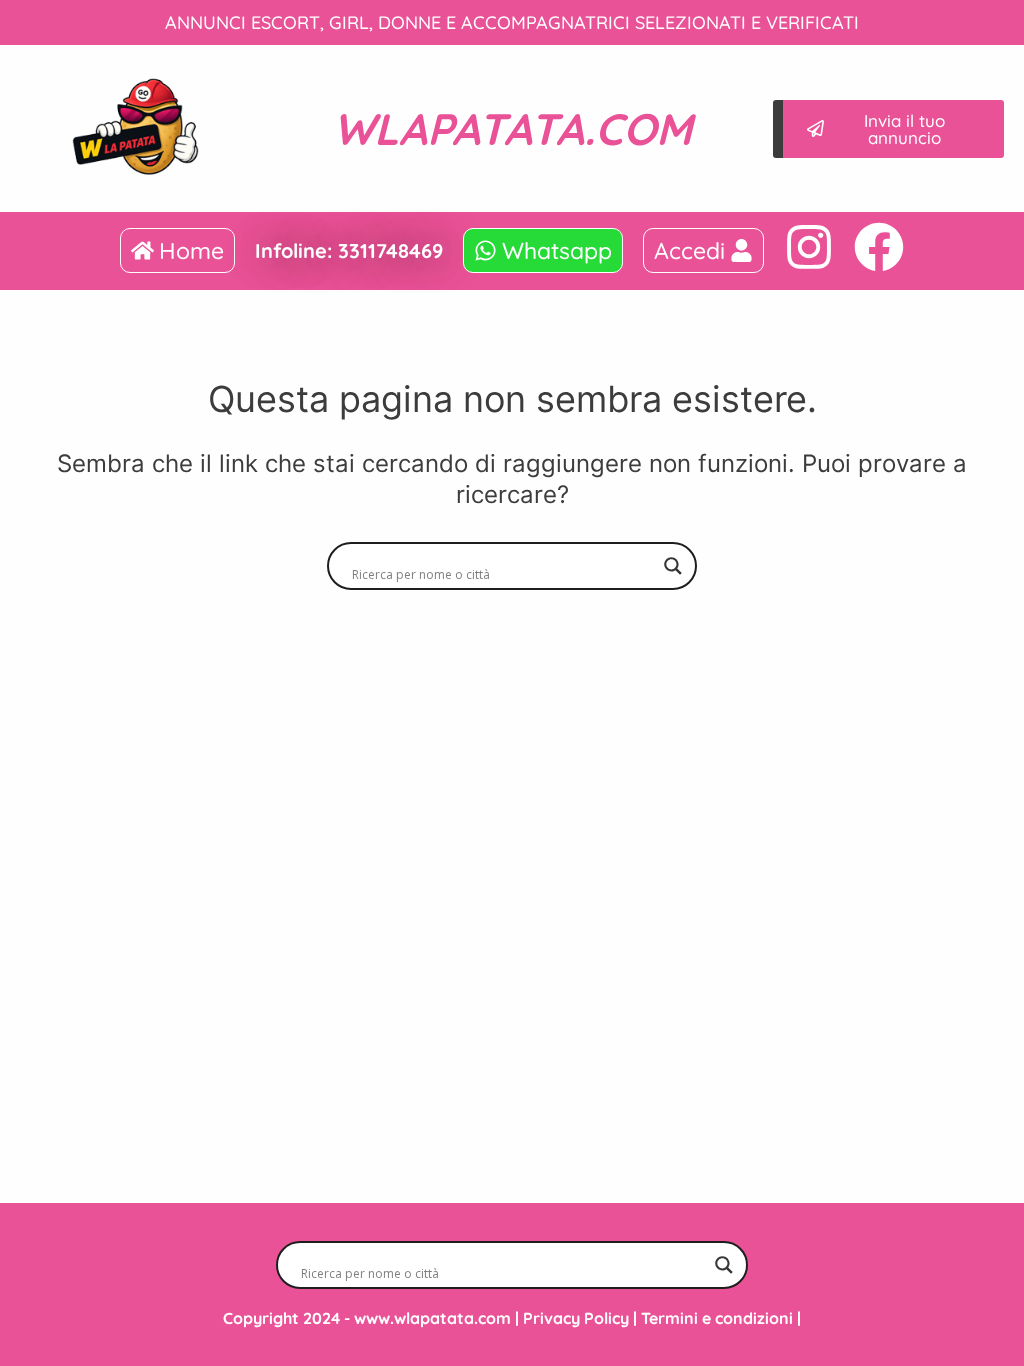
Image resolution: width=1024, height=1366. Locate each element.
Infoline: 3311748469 (349, 250)
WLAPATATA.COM (512, 128)
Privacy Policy (576, 1318)
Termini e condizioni (717, 1318)
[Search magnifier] (673, 566)
